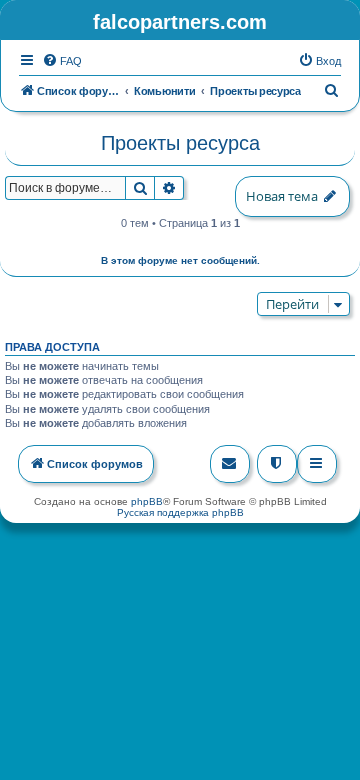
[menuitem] (62, 61)
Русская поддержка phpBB (180, 512)
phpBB (147, 501)
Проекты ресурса (180, 143)
